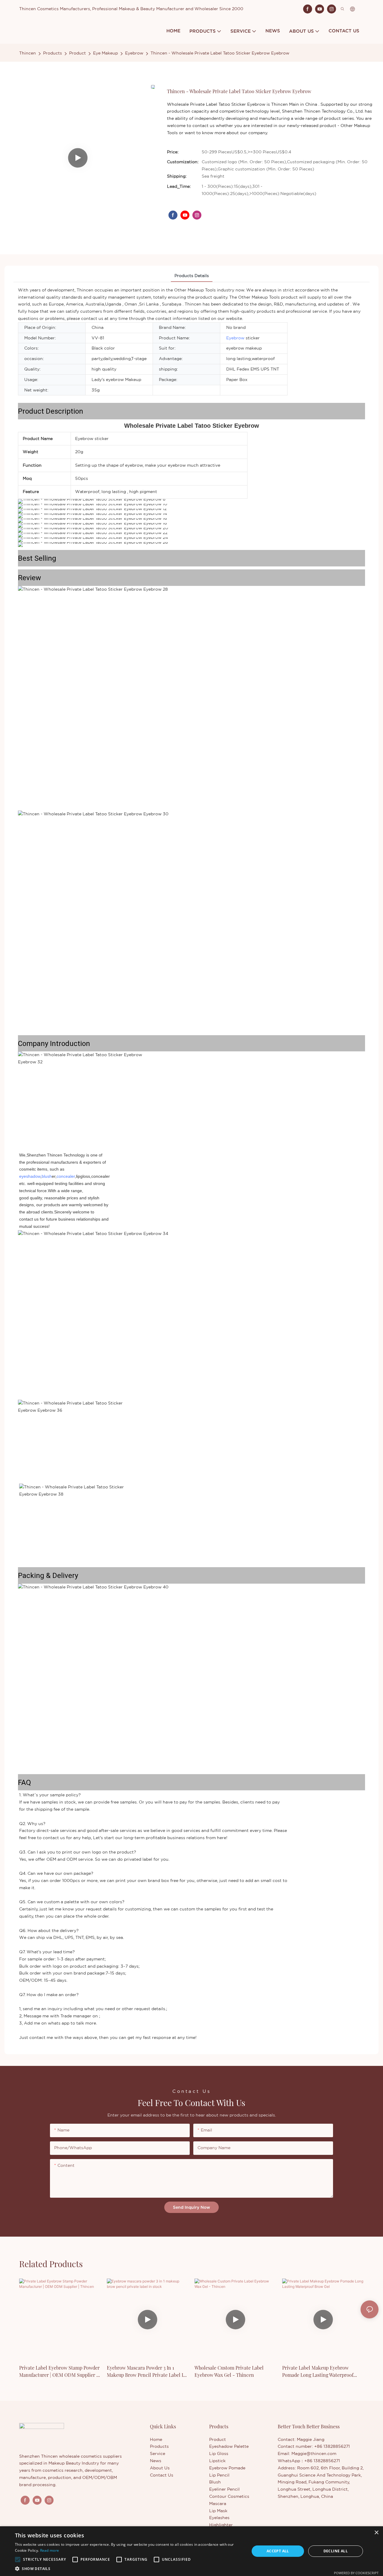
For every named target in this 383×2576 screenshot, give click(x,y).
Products (53, 53)
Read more (50, 2550)
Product (77, 53)
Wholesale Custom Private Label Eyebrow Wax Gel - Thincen (229, 2371)
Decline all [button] (336, 2551)
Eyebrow (134, 53)
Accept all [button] (278, 2551)
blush (47, 1176)
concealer (66, 1176)
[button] (18, 2560)
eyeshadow (30, 1176)
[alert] (191, 2551)
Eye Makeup (105, 53)
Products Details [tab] (192, 276)
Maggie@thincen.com (314, 2453)
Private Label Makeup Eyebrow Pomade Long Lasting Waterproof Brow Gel (318, 2372)
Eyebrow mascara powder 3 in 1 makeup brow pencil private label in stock (146, 2372)
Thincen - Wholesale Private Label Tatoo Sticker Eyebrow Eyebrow (220, 53)
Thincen (28, 53)
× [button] (376, 2533)
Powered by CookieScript (356, 2573)
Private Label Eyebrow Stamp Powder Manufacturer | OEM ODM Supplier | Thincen (59, 2372)
